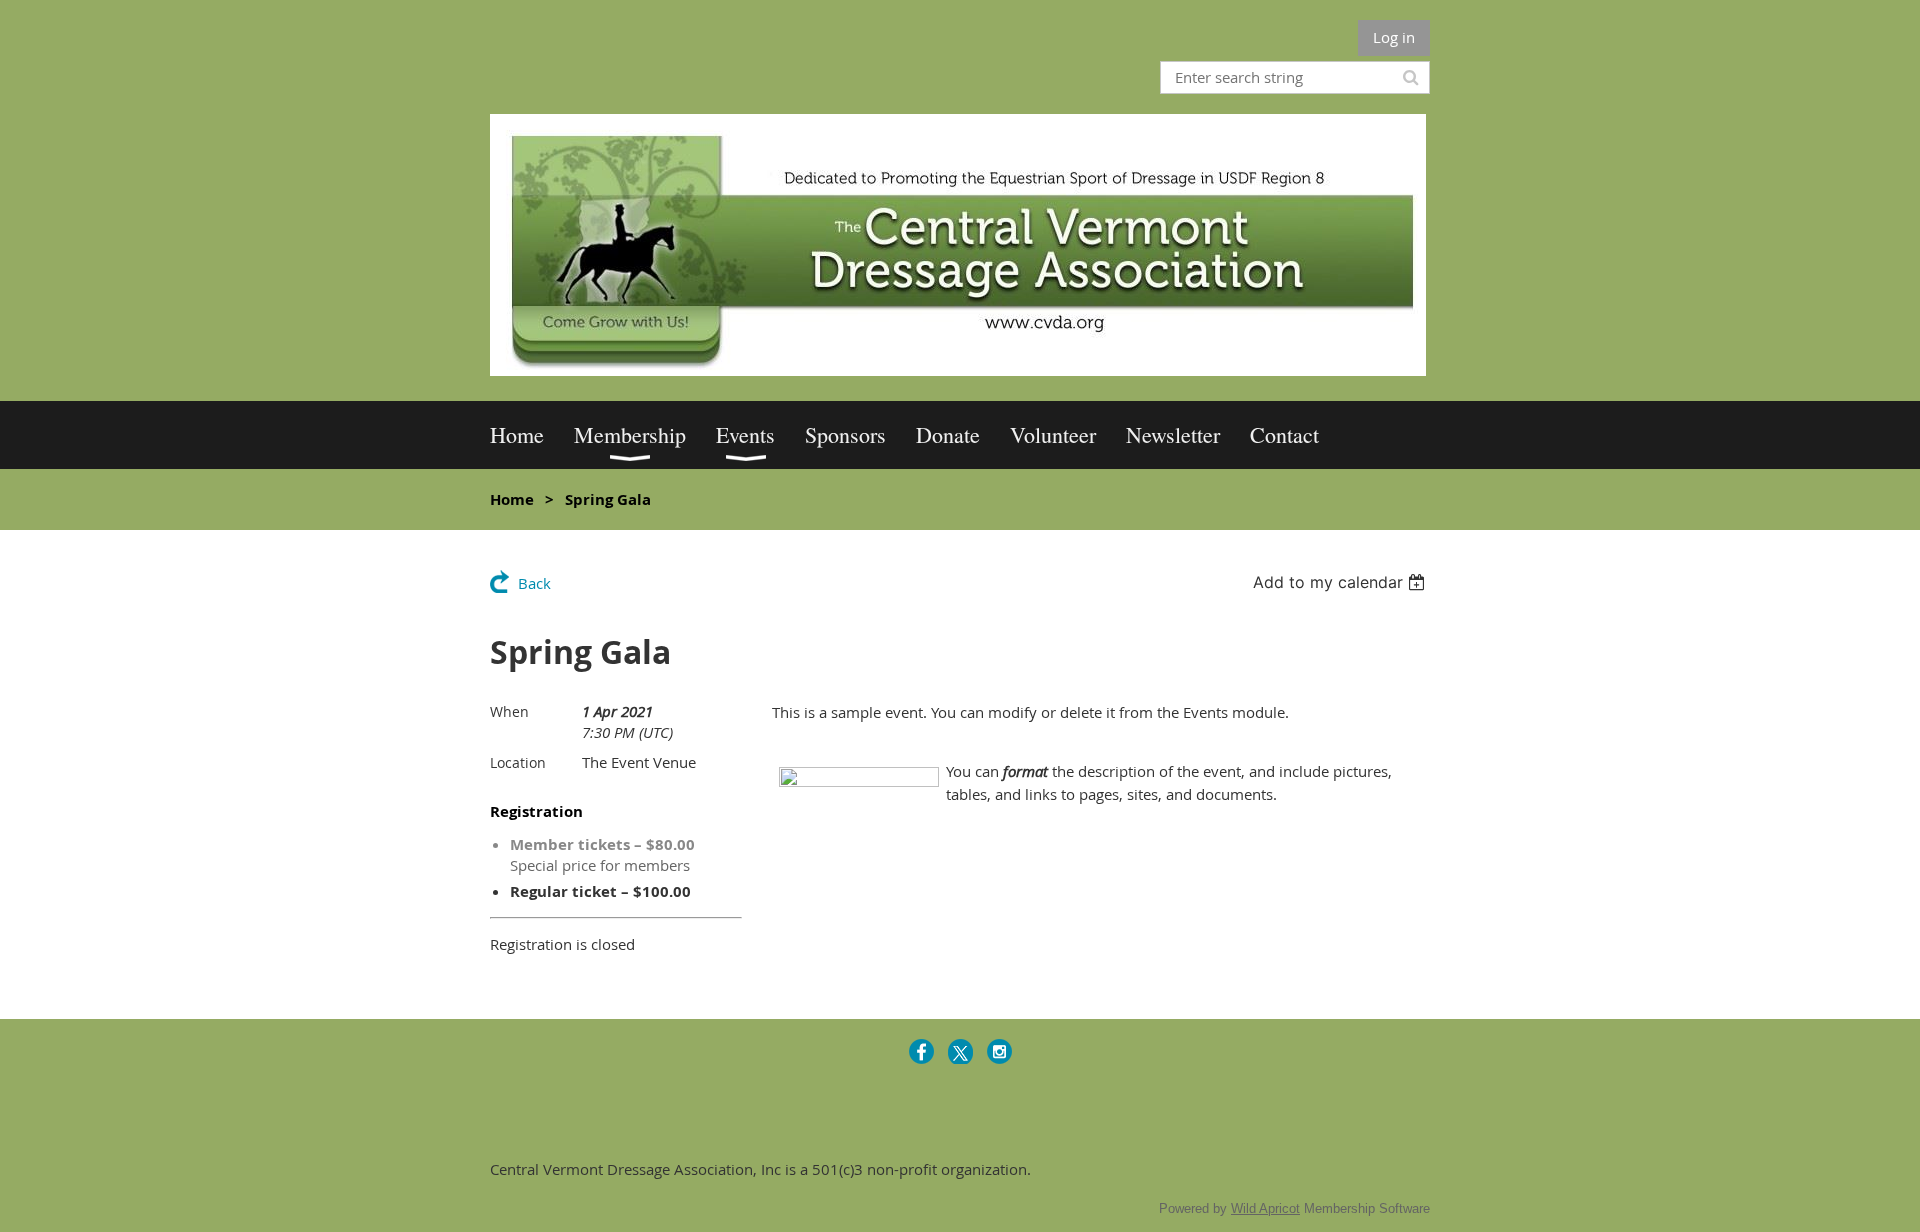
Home (512, 499)
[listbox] (1341, 582)
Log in (1394, 37)
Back (534, 583)
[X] (960, 1051)
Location (518, 762)
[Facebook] (921, 1051)
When (509, 711)
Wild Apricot (1265, 1208)
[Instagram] (999, 1051)
